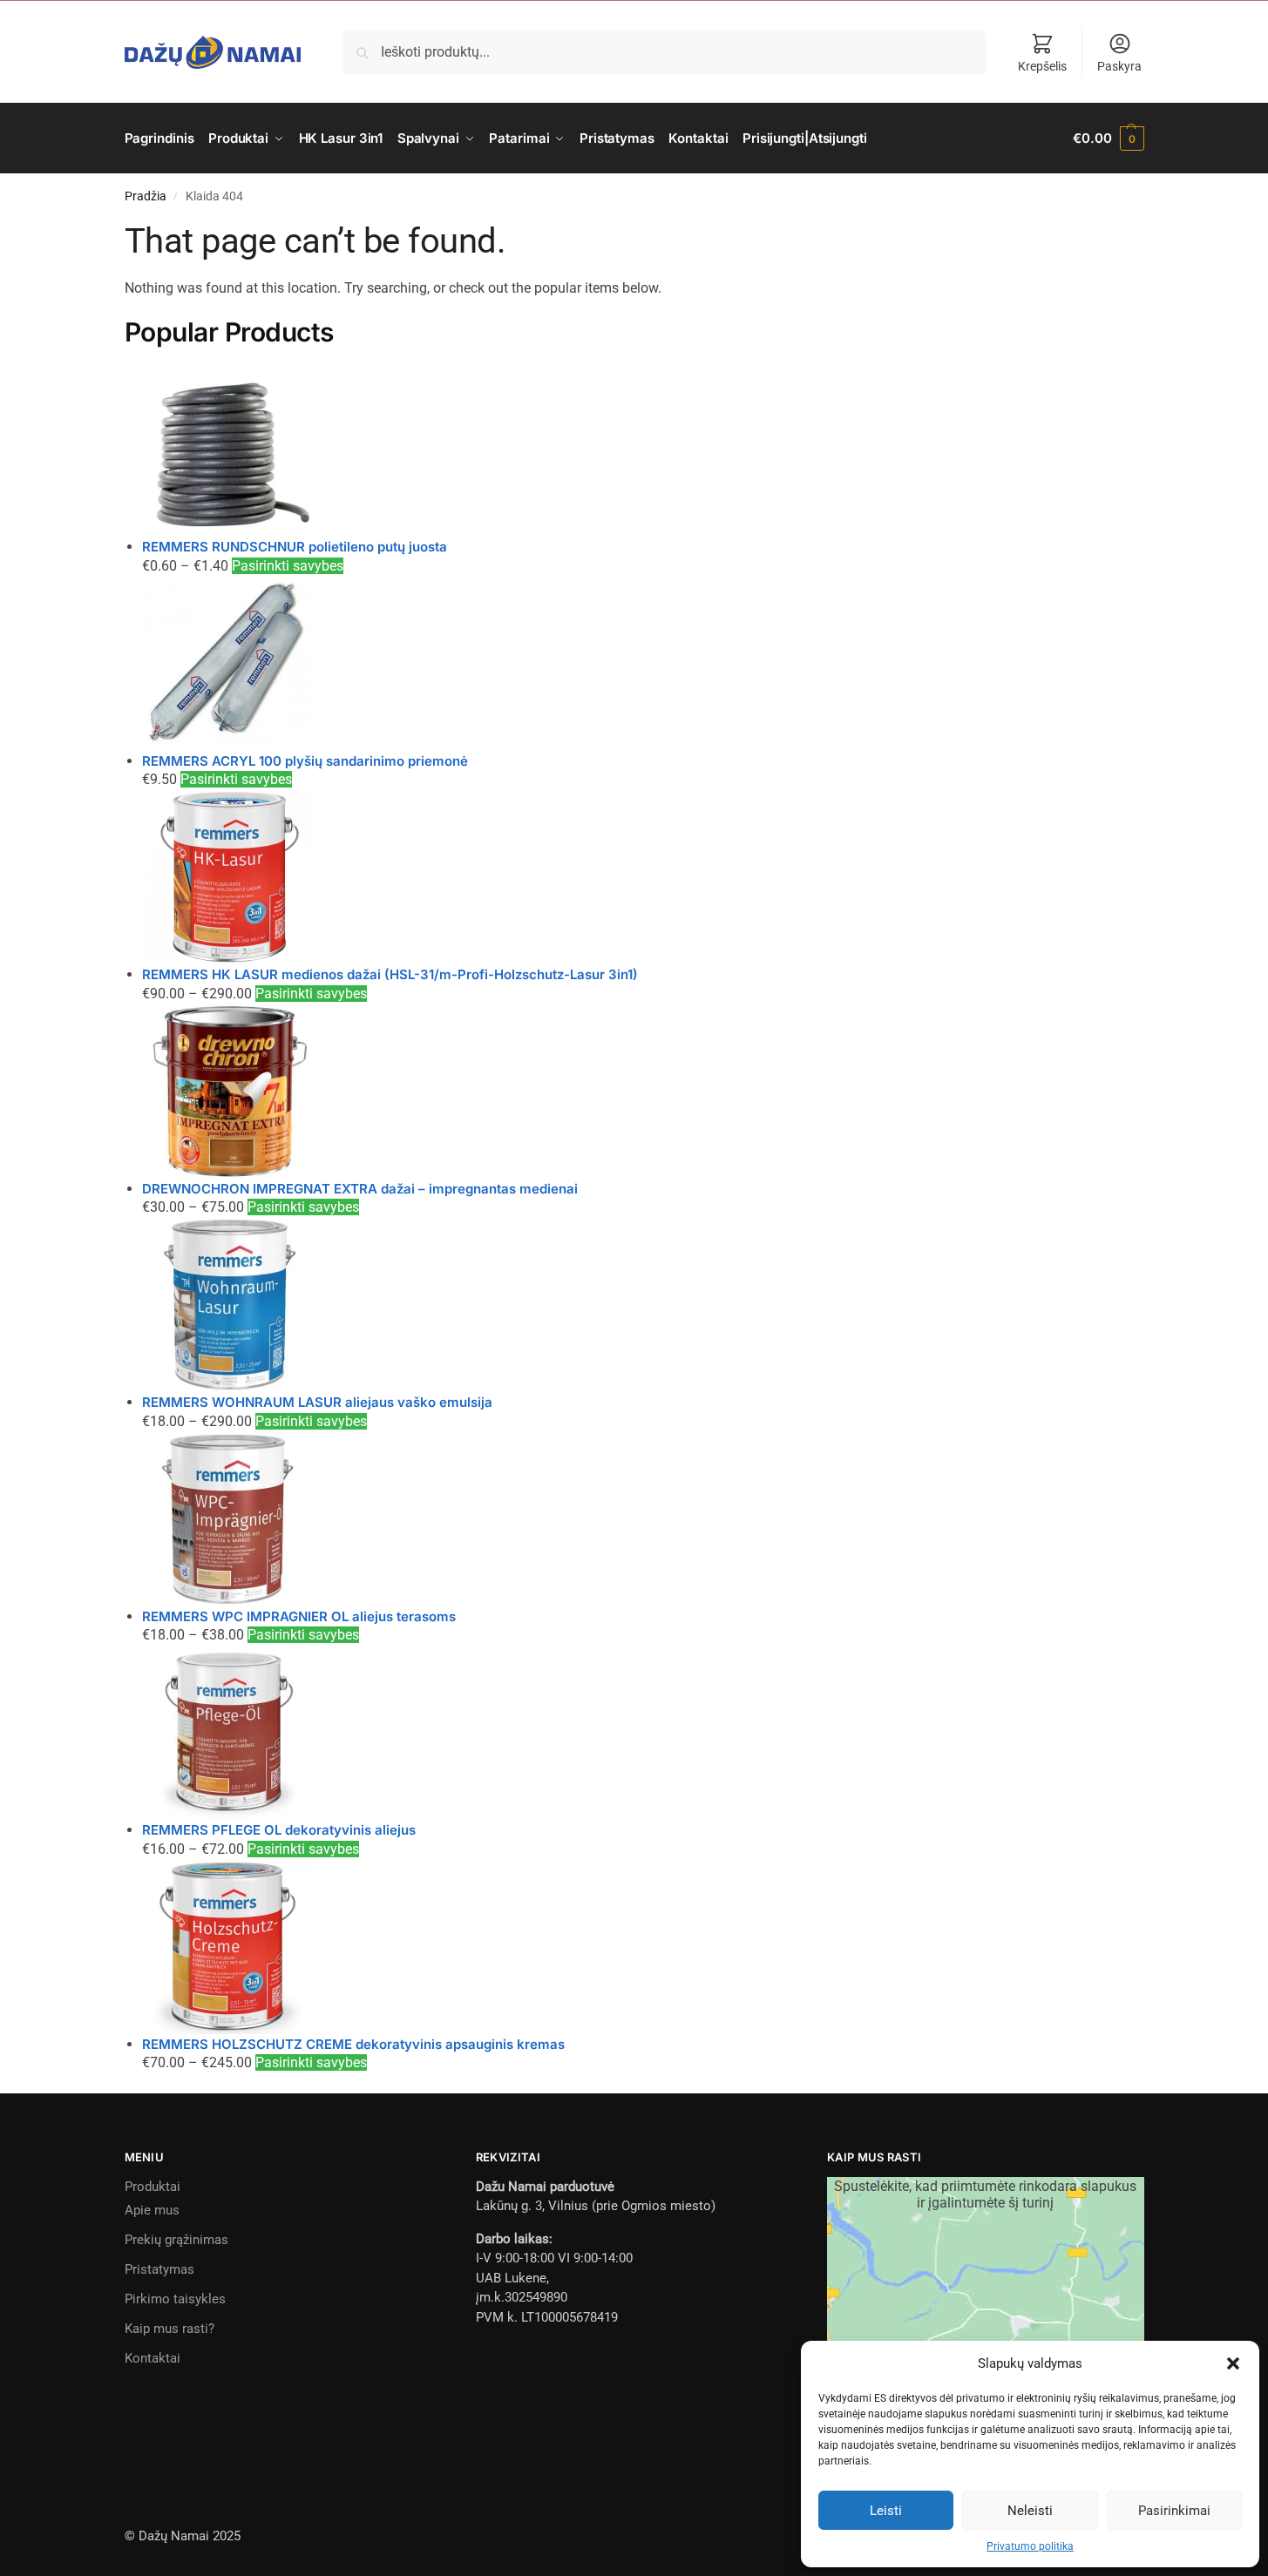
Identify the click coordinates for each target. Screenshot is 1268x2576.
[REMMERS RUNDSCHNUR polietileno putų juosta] (643, 450)
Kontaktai (153, 2358)
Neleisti (1030, 2511)
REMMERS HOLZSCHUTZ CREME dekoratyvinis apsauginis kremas (353, 2044)
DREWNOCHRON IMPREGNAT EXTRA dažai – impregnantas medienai (360, 1189)
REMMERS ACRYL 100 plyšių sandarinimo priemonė (305, 761)
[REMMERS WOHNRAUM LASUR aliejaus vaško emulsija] (643, 1305)
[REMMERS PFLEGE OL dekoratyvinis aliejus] (643, 1733)
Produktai (153, 2187)
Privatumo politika (1030, 2546)
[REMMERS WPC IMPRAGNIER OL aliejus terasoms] (643, 1519)
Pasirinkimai (1174, 2511)
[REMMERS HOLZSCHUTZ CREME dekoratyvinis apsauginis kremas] (643, 1947)
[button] (1233, 2363)
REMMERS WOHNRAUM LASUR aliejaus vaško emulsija (317, 1402)
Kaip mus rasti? (170, 2329)
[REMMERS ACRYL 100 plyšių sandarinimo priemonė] (643, 664)
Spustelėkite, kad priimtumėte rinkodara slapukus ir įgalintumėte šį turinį (985, 2194)
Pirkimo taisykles (175, 2299)
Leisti (886, 2511)
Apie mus (152, 2210)
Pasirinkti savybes (288, 566)
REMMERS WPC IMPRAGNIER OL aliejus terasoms (299, 1616)
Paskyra (1119, 66)
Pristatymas (159, 2269)
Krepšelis (1042, 66)
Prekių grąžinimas (176, 2240)
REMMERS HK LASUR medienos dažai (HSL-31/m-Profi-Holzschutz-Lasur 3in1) (390, 974)
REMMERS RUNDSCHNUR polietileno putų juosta (295, 547)
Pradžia (146, 196)
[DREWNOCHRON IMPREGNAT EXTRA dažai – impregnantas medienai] (643, 1092)
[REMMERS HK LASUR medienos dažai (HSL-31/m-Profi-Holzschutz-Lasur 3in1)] (643, 877)
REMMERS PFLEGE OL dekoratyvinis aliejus (279, 1830)
